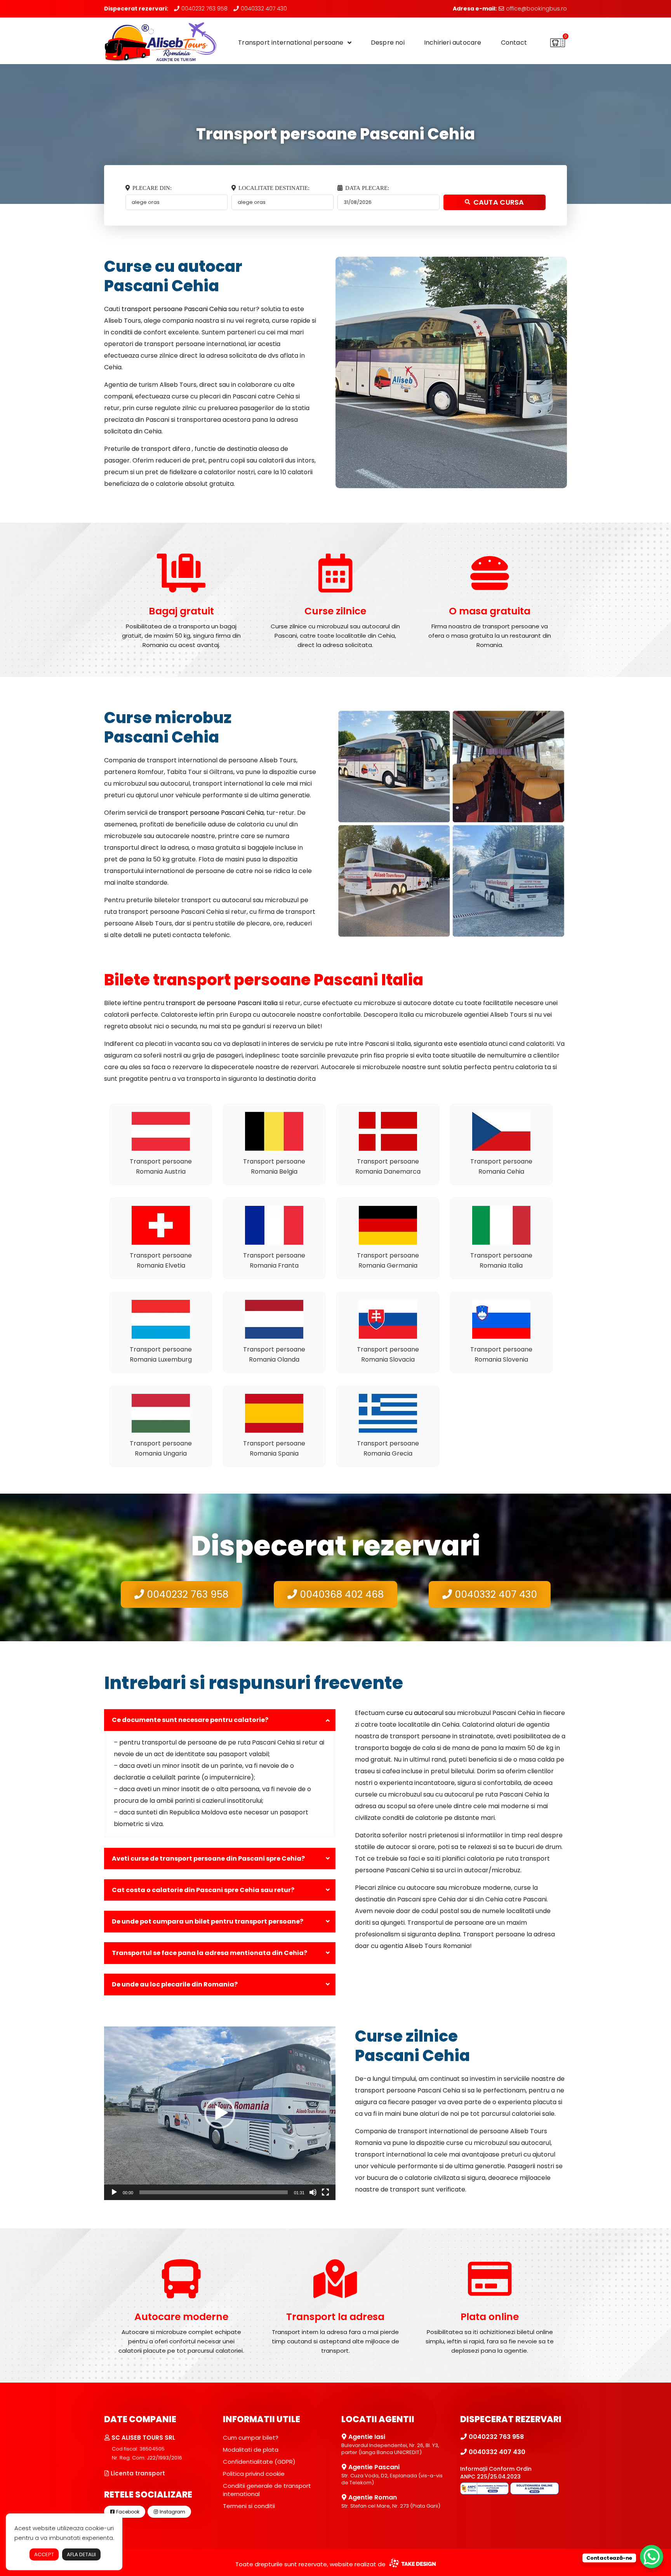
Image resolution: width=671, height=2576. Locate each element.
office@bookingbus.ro (536, 9)
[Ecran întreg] (325, 2192)
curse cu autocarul (415, 1713)
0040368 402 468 (340, 1594)
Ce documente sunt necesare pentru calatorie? (190, 1720)
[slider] (214, 2192)
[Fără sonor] (313, 2192)
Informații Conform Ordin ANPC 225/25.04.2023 (496, 2473)
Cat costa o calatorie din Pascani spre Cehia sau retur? (203, 1890)
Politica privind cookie (254, 2474)
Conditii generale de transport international (267, 2490)
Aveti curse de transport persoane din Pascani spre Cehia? (208, 1859)
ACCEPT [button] (44, 2554)
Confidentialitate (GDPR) (259, 2462)
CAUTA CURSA (499, 202)
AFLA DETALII (81, 2554)
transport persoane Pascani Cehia (174, 309)
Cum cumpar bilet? (251, 2438)
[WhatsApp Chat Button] (652, 2557)
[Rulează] (114, 2192)
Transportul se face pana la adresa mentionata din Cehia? (209, 1953)
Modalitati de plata (251, 2450)
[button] (220, 2113)
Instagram (172, 2512)
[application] (220, 2113)
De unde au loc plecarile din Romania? (175, 1984)
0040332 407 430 (263, 9)
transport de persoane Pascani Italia (222, 1003)
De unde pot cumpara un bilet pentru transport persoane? (208, 1921)
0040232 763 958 (204, 9)
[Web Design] (411, 2564)
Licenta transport (137, 2473)
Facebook (127, 2512)
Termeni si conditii (249, 2506)
